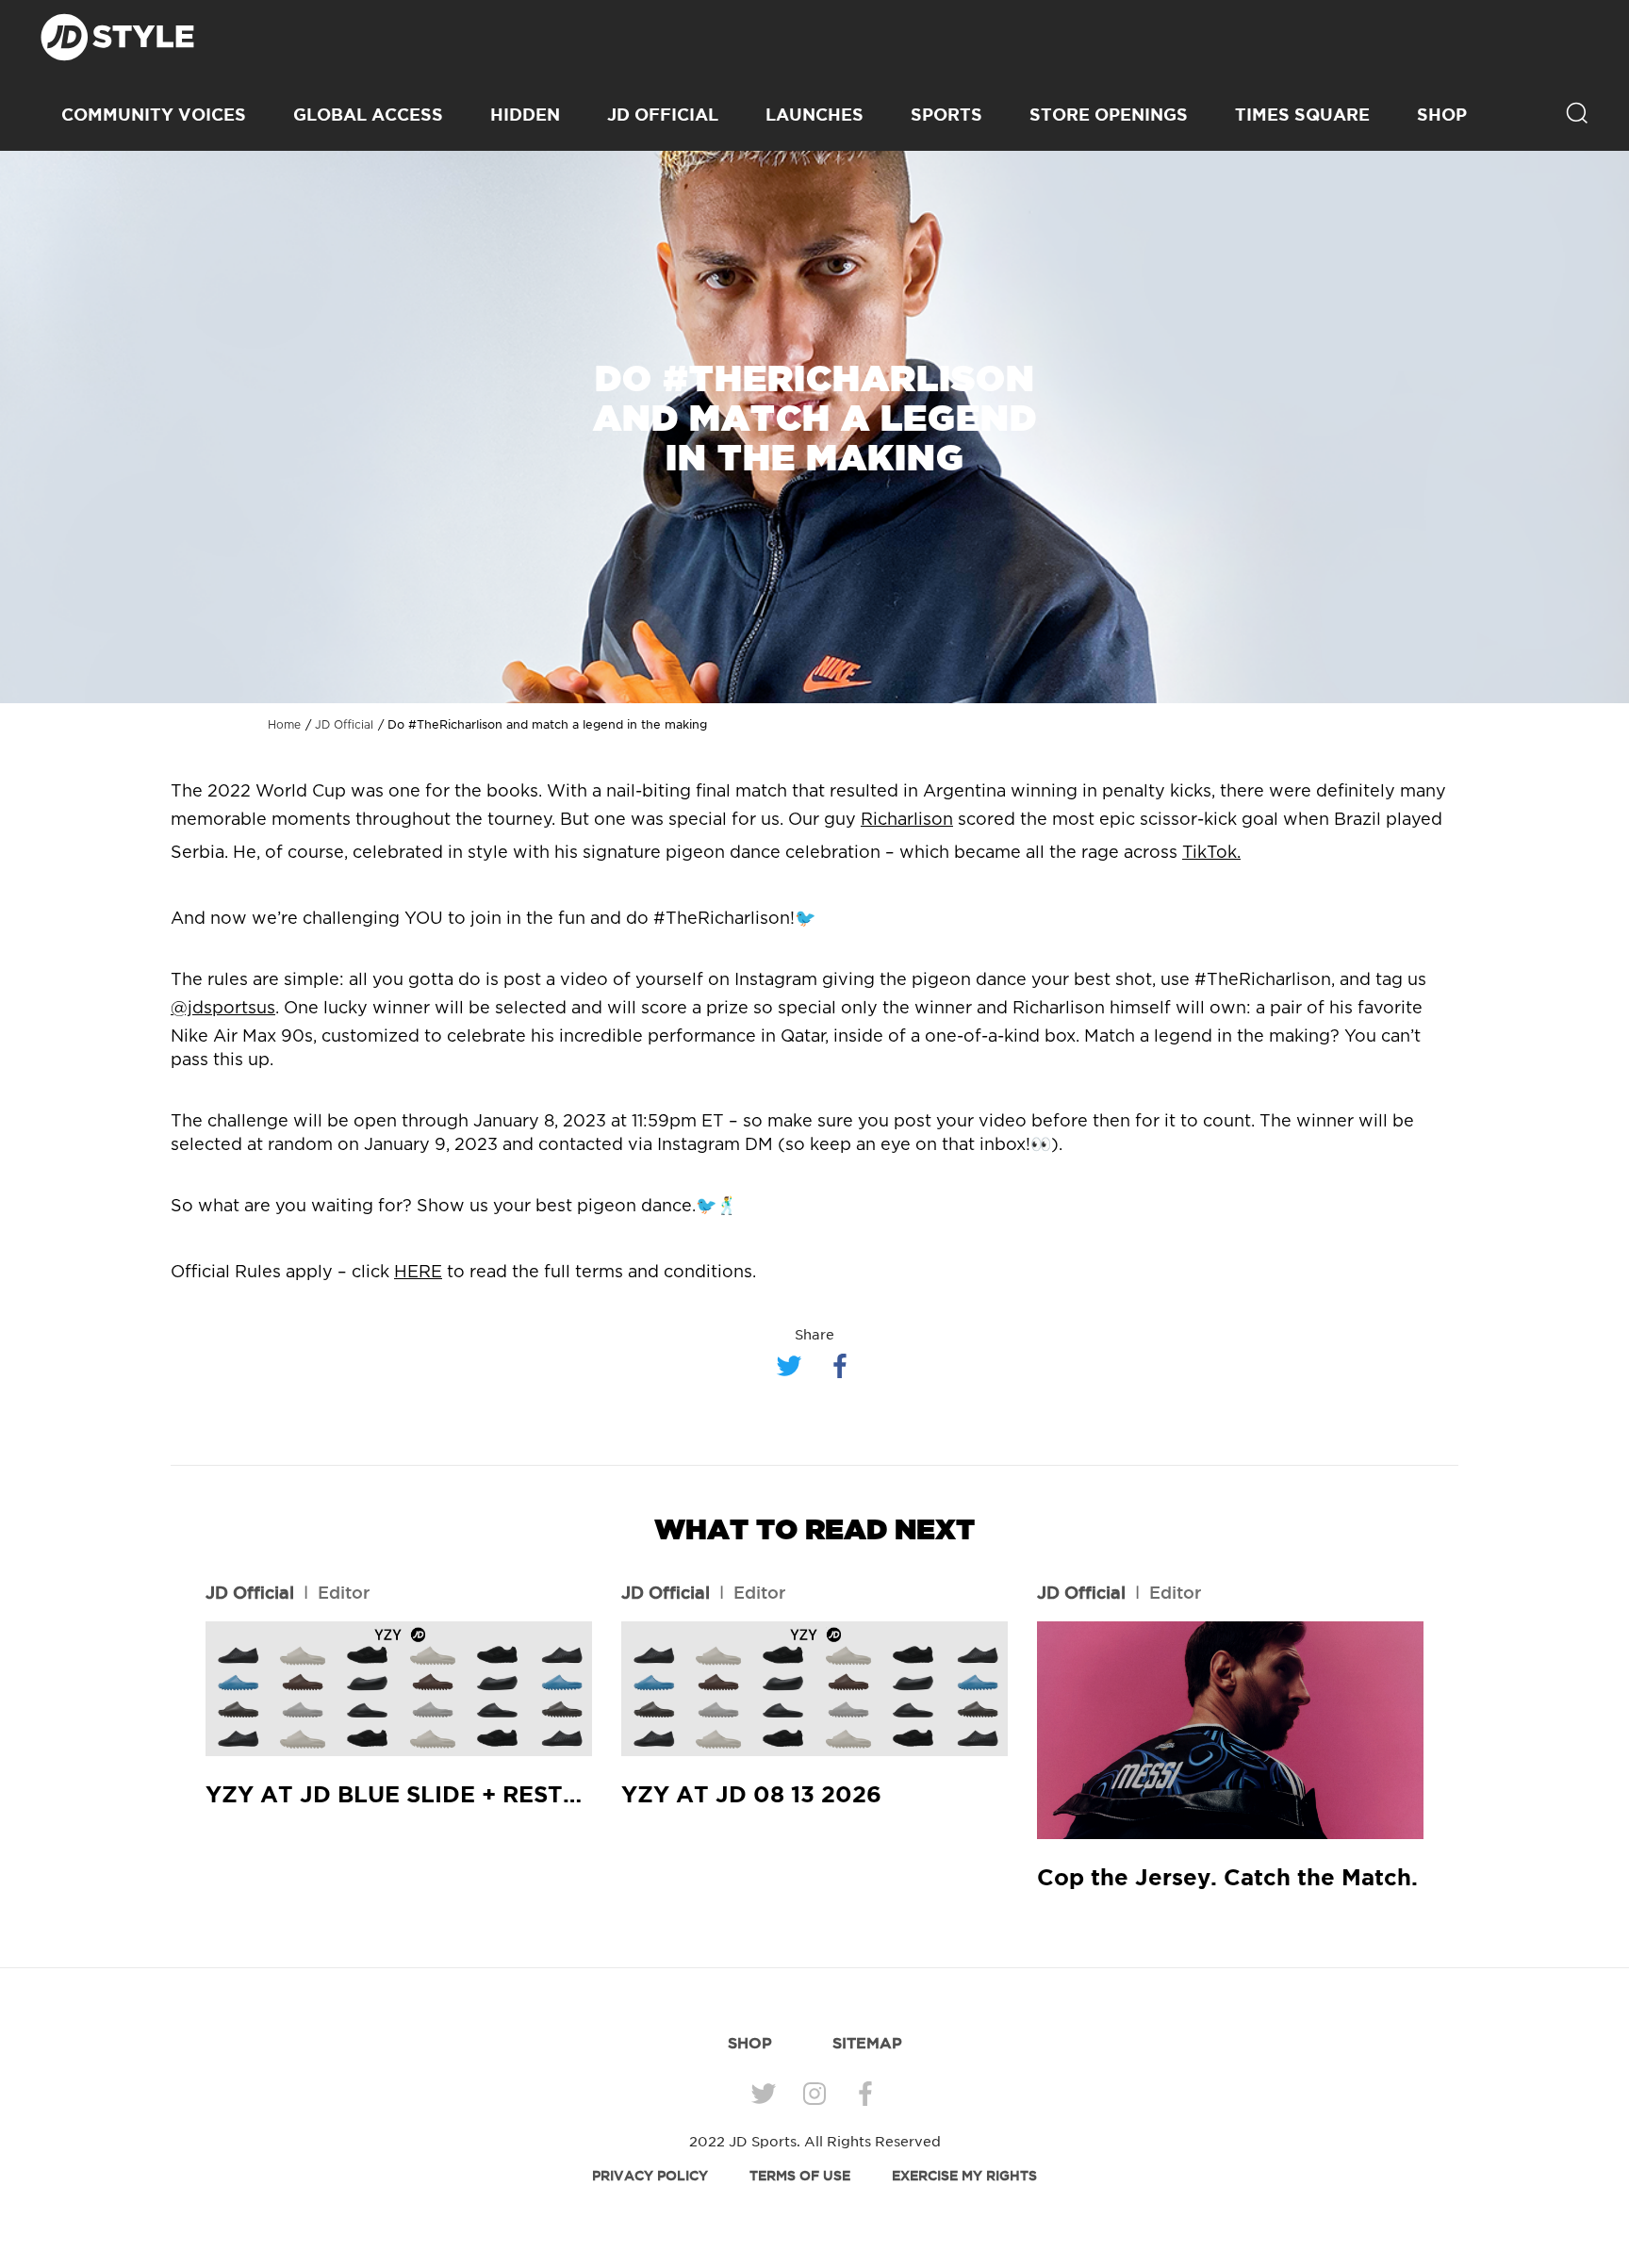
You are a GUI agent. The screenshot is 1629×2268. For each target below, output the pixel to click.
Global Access (368, 114)
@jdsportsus (223, 1009)
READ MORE (399, 1690)
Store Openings (1109, 114)
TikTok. (1211, 853)
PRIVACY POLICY (650, 2176)
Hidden (525, 114)
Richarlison (907, 820)
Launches (814, 114)
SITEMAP (867, 2043)
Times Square (1302, 114)
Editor (344, 1592)
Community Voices (154, 114)
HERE (418, 1273)
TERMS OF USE (800, 2176)
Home (284, 725)
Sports (946, 114)
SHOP (1442, 114)
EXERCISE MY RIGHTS (964, 2176)
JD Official (663, 114)
